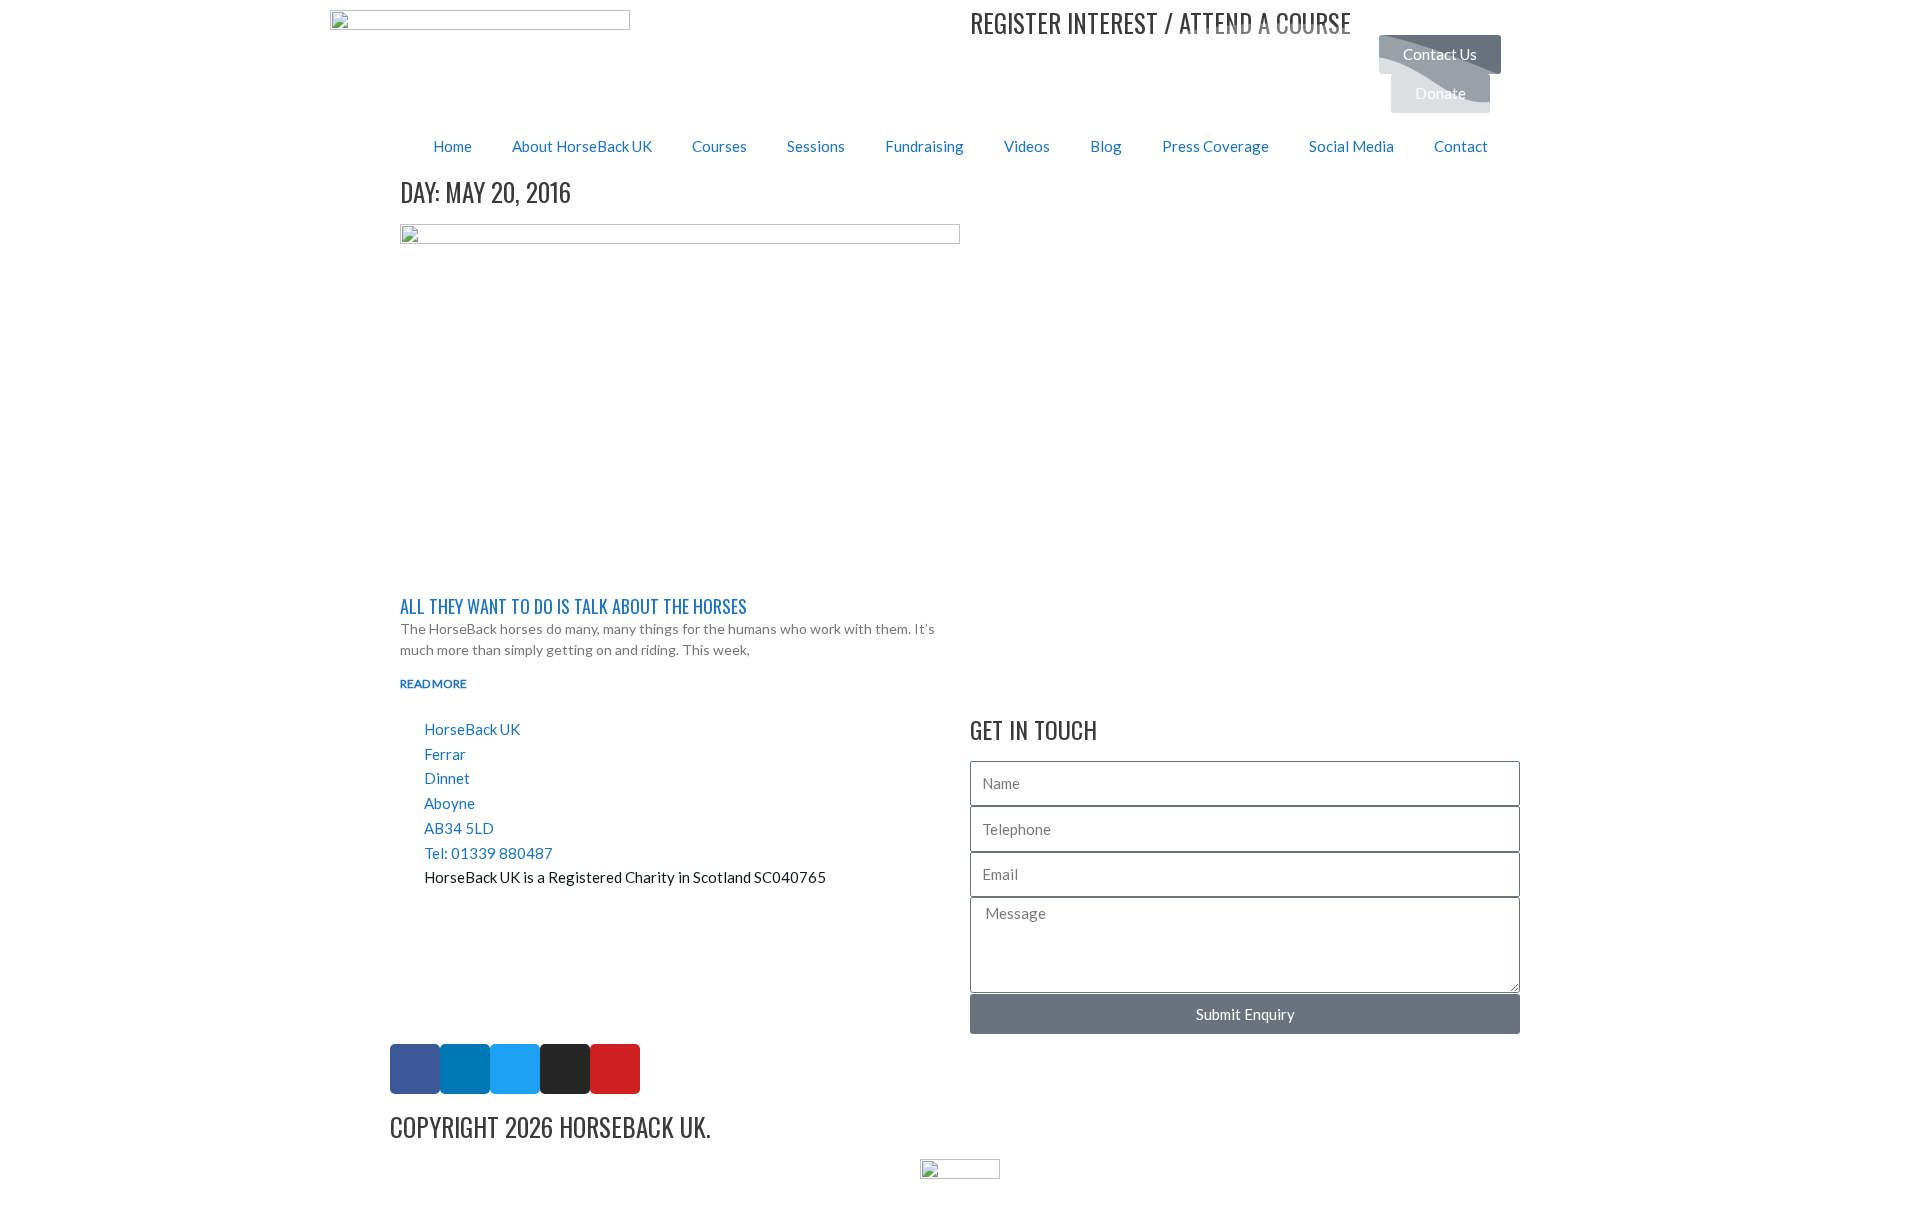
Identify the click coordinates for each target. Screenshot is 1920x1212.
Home (452, 146)
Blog (1106, 146)
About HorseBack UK (582, 146)
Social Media (1351, 146)
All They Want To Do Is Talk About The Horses (573, 606)
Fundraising (924, 146)
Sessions (816, 146)
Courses (719, 146)
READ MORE (433, 683)
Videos (1027, 146)
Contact (1461, 146)
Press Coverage (1215, 146)
